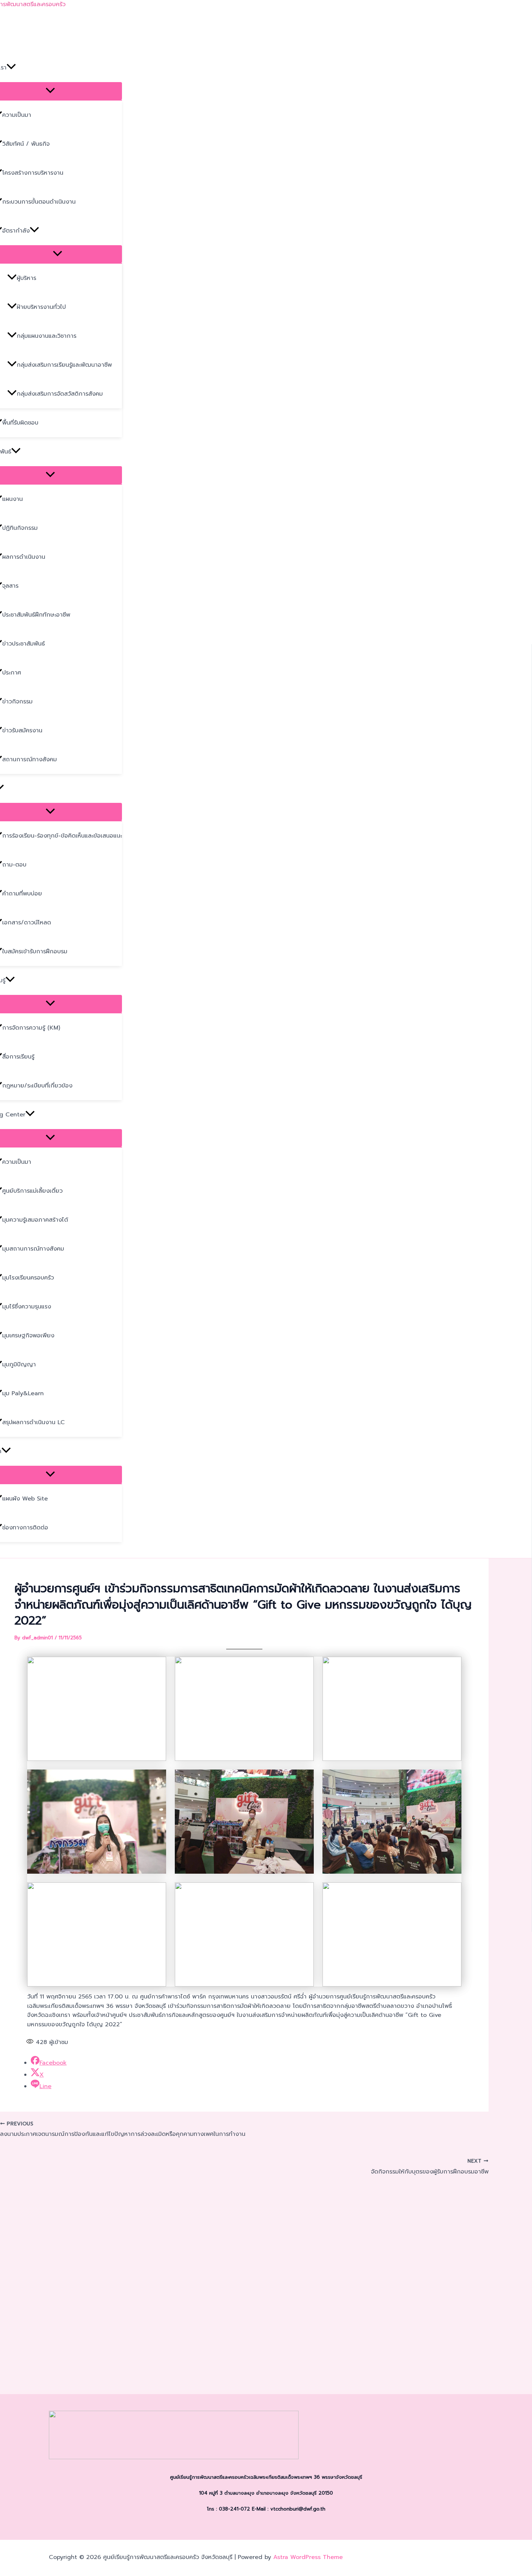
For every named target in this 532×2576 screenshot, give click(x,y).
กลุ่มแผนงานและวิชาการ (47, 336)
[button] (11, 68)
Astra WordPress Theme (308, 2557)
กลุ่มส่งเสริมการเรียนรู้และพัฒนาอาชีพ (64, 365)
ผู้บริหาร (26, 278)
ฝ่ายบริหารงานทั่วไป (41, 307)
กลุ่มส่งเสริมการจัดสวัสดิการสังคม (60, 394)
